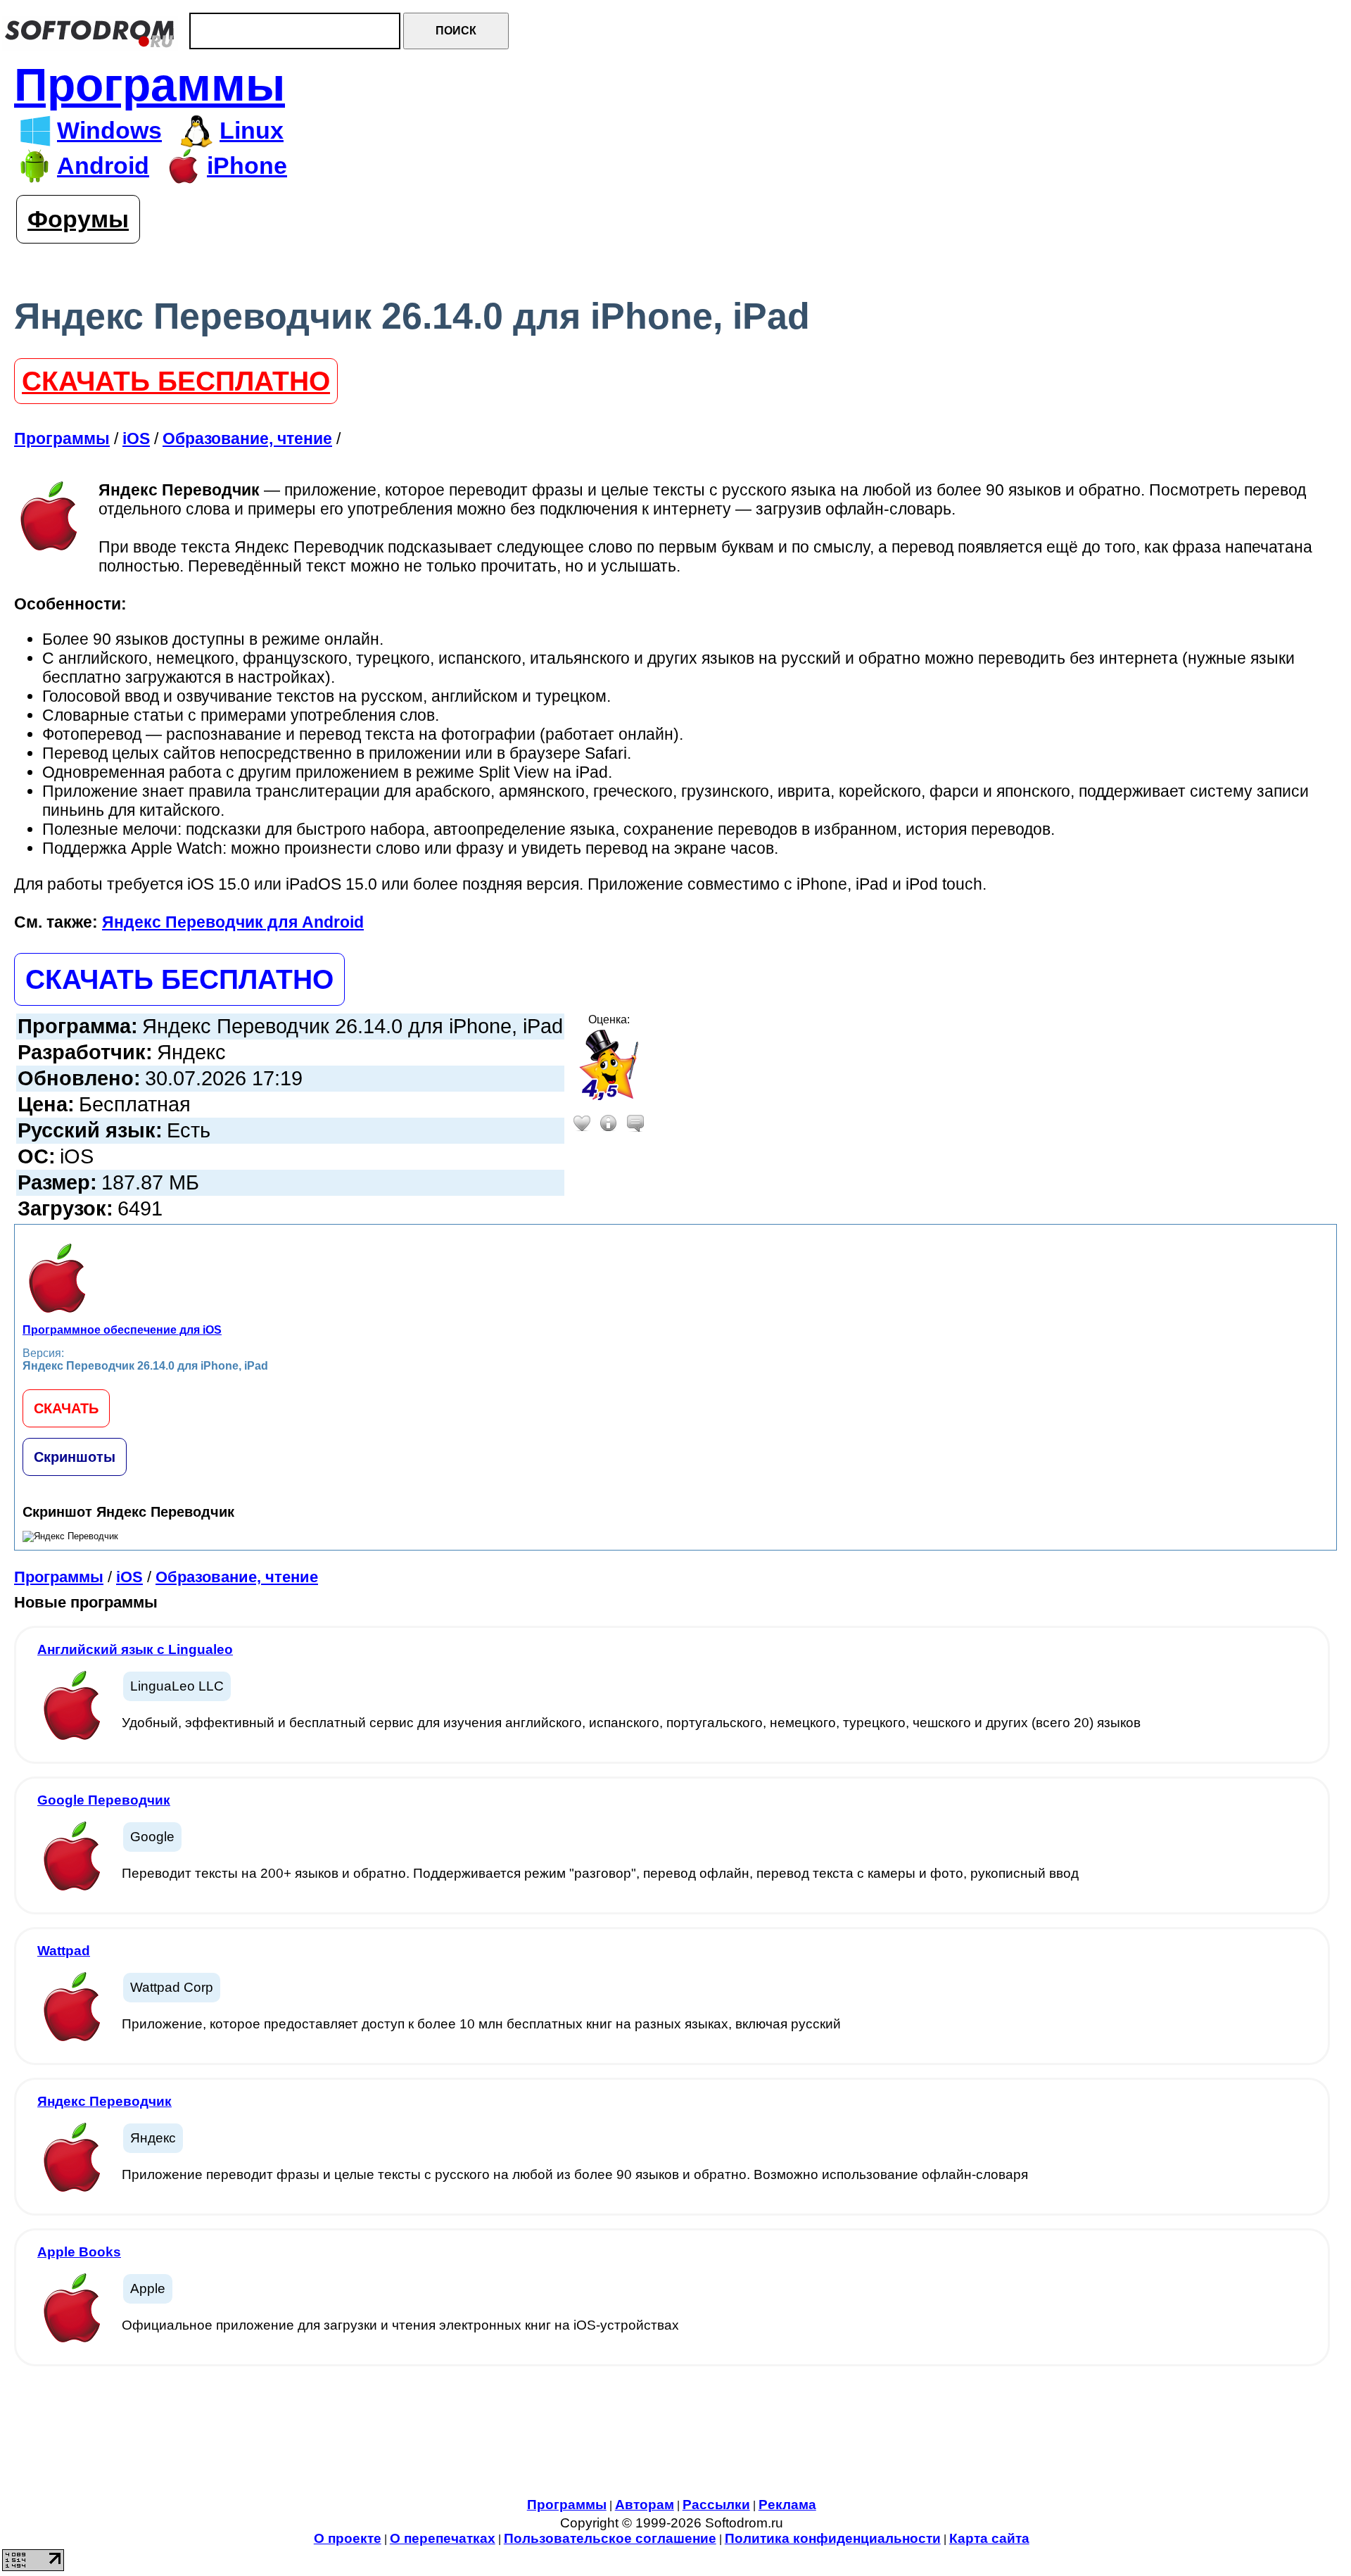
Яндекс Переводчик (104, 2101)
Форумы (78, 219)
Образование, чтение (237, 1577)
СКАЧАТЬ (66, 1408)
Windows (109, 131)
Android (103, 166)
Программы (150, 85)
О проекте (348, 2538)
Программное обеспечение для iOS (122, 1330)
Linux (252, 131)
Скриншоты (75, 1457)
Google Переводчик (104, 1800)
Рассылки (716, 2505)
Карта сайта (989, 2538)
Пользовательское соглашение (610, 2538)
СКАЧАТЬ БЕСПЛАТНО (176, 381)
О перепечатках (443, 2538)
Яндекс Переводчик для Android (233, 922)
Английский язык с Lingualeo (135, 1649)
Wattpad (64, 1951)
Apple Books (79, 2252)
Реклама (787, 2505)
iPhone (247, 166)
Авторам (645, 2505)
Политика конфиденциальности (833, 2538)
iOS (129, 1577)
